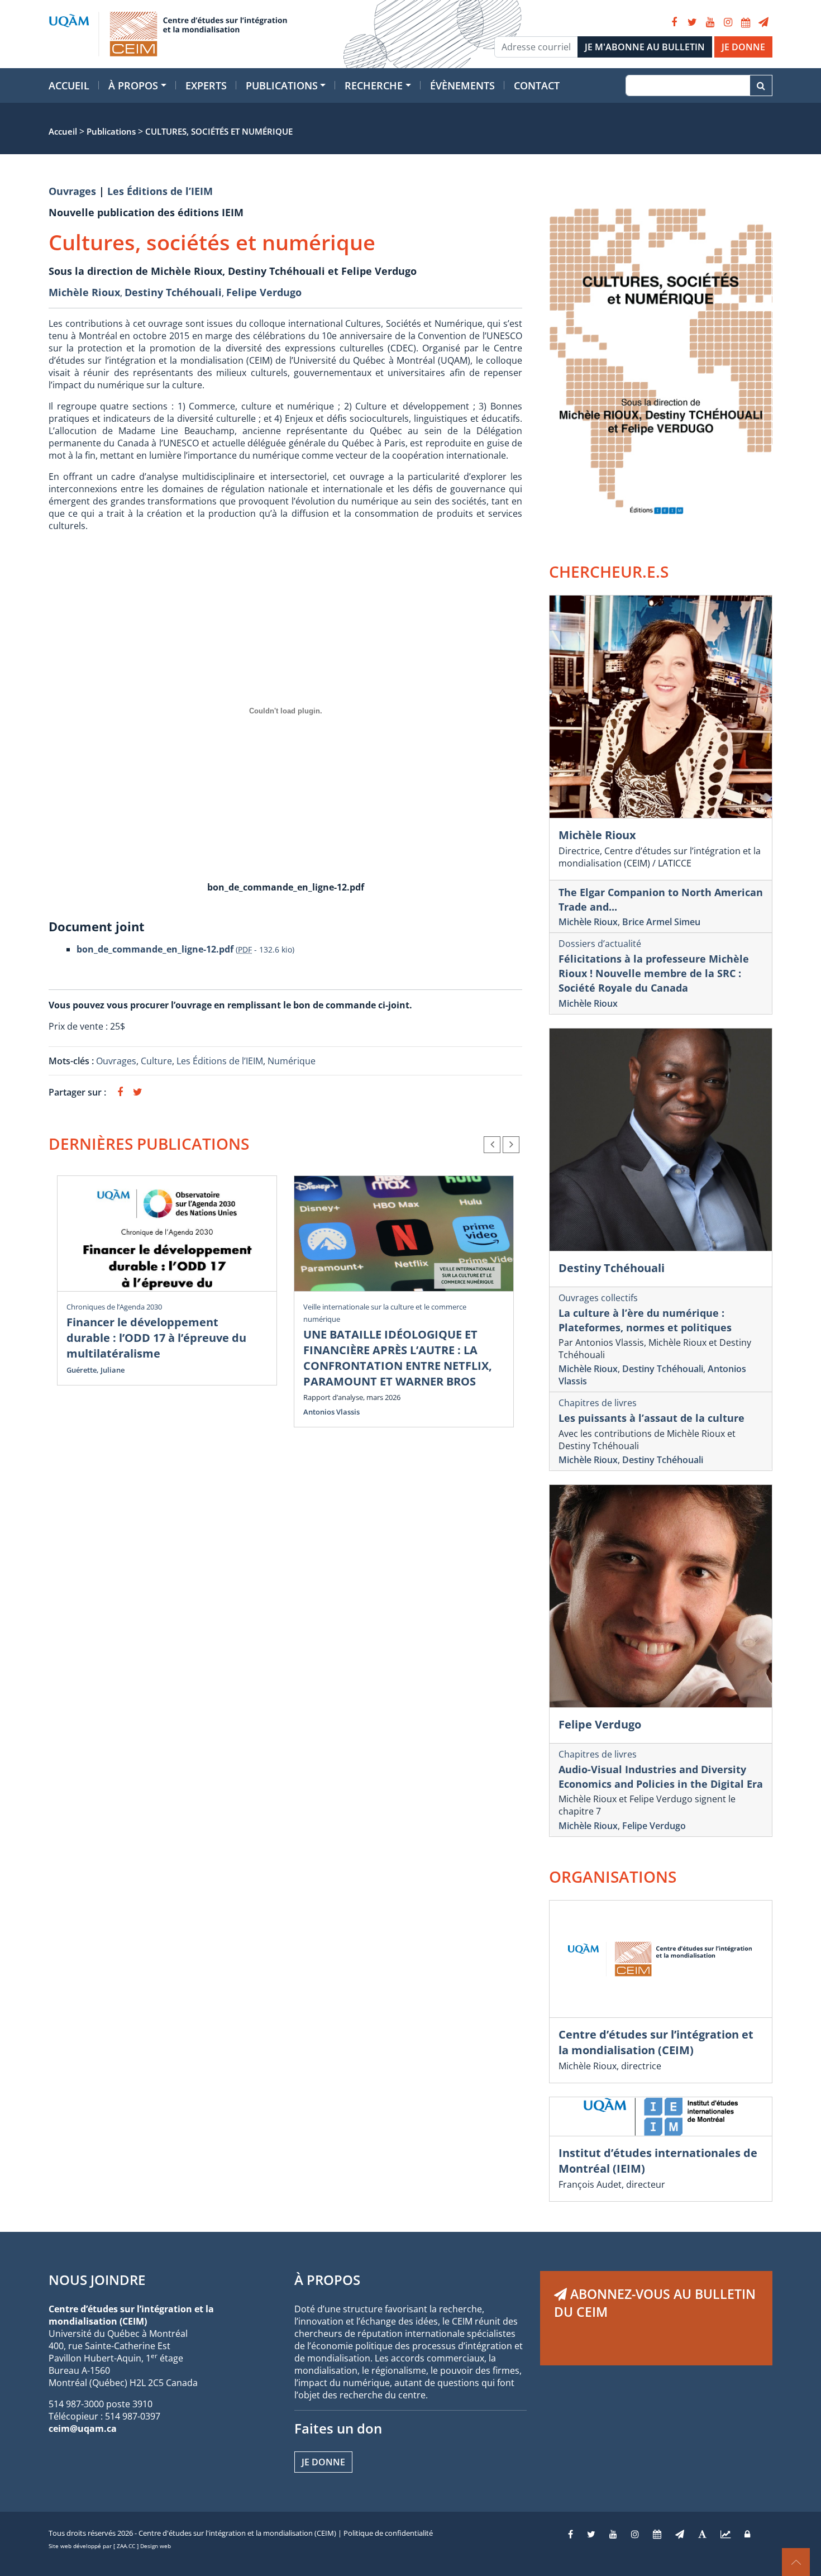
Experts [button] (206, 85)
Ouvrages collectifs (598, 1298)
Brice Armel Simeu (661, 922)
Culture (156, 1061)
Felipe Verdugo (264, 292)
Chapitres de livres (598, 1403)
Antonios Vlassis (331, 1412)
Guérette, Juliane (96, 1370)
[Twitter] (692, 22)
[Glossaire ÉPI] (702, 2534)
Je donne (323, 2462)
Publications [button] (282, 85)
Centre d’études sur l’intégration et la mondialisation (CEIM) (656, 2042)
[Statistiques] (725, 2534)
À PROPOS (327, 2280)
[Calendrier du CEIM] (746, 22)
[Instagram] (728, 22)
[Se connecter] (747, 2534)
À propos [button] (133, 85)
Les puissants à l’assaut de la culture (651, 1418)
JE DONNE (743, 47)
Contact (537, 85)
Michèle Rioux (84, 292)
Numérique (292, 1061)
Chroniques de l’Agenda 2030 (114, 1307)
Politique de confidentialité (388, 2533)
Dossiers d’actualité (600, 944)
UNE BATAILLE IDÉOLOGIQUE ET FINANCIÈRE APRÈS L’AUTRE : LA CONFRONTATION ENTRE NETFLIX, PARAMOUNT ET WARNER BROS (398, 1358)
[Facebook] (674, 22)
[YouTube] (710, 22)
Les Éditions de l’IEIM (160, 191)
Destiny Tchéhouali (173, 292)
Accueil (69, 85)
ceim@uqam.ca (83, 2429)
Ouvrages (72, 191)
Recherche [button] (374, 85)
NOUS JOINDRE (97, 2280)
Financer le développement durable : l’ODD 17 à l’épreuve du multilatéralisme (156, 1338)
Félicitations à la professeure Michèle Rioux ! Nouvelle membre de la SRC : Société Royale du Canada (654, 973)
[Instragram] (635, 2534)
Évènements (462, 85)
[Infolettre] (763, 22)
